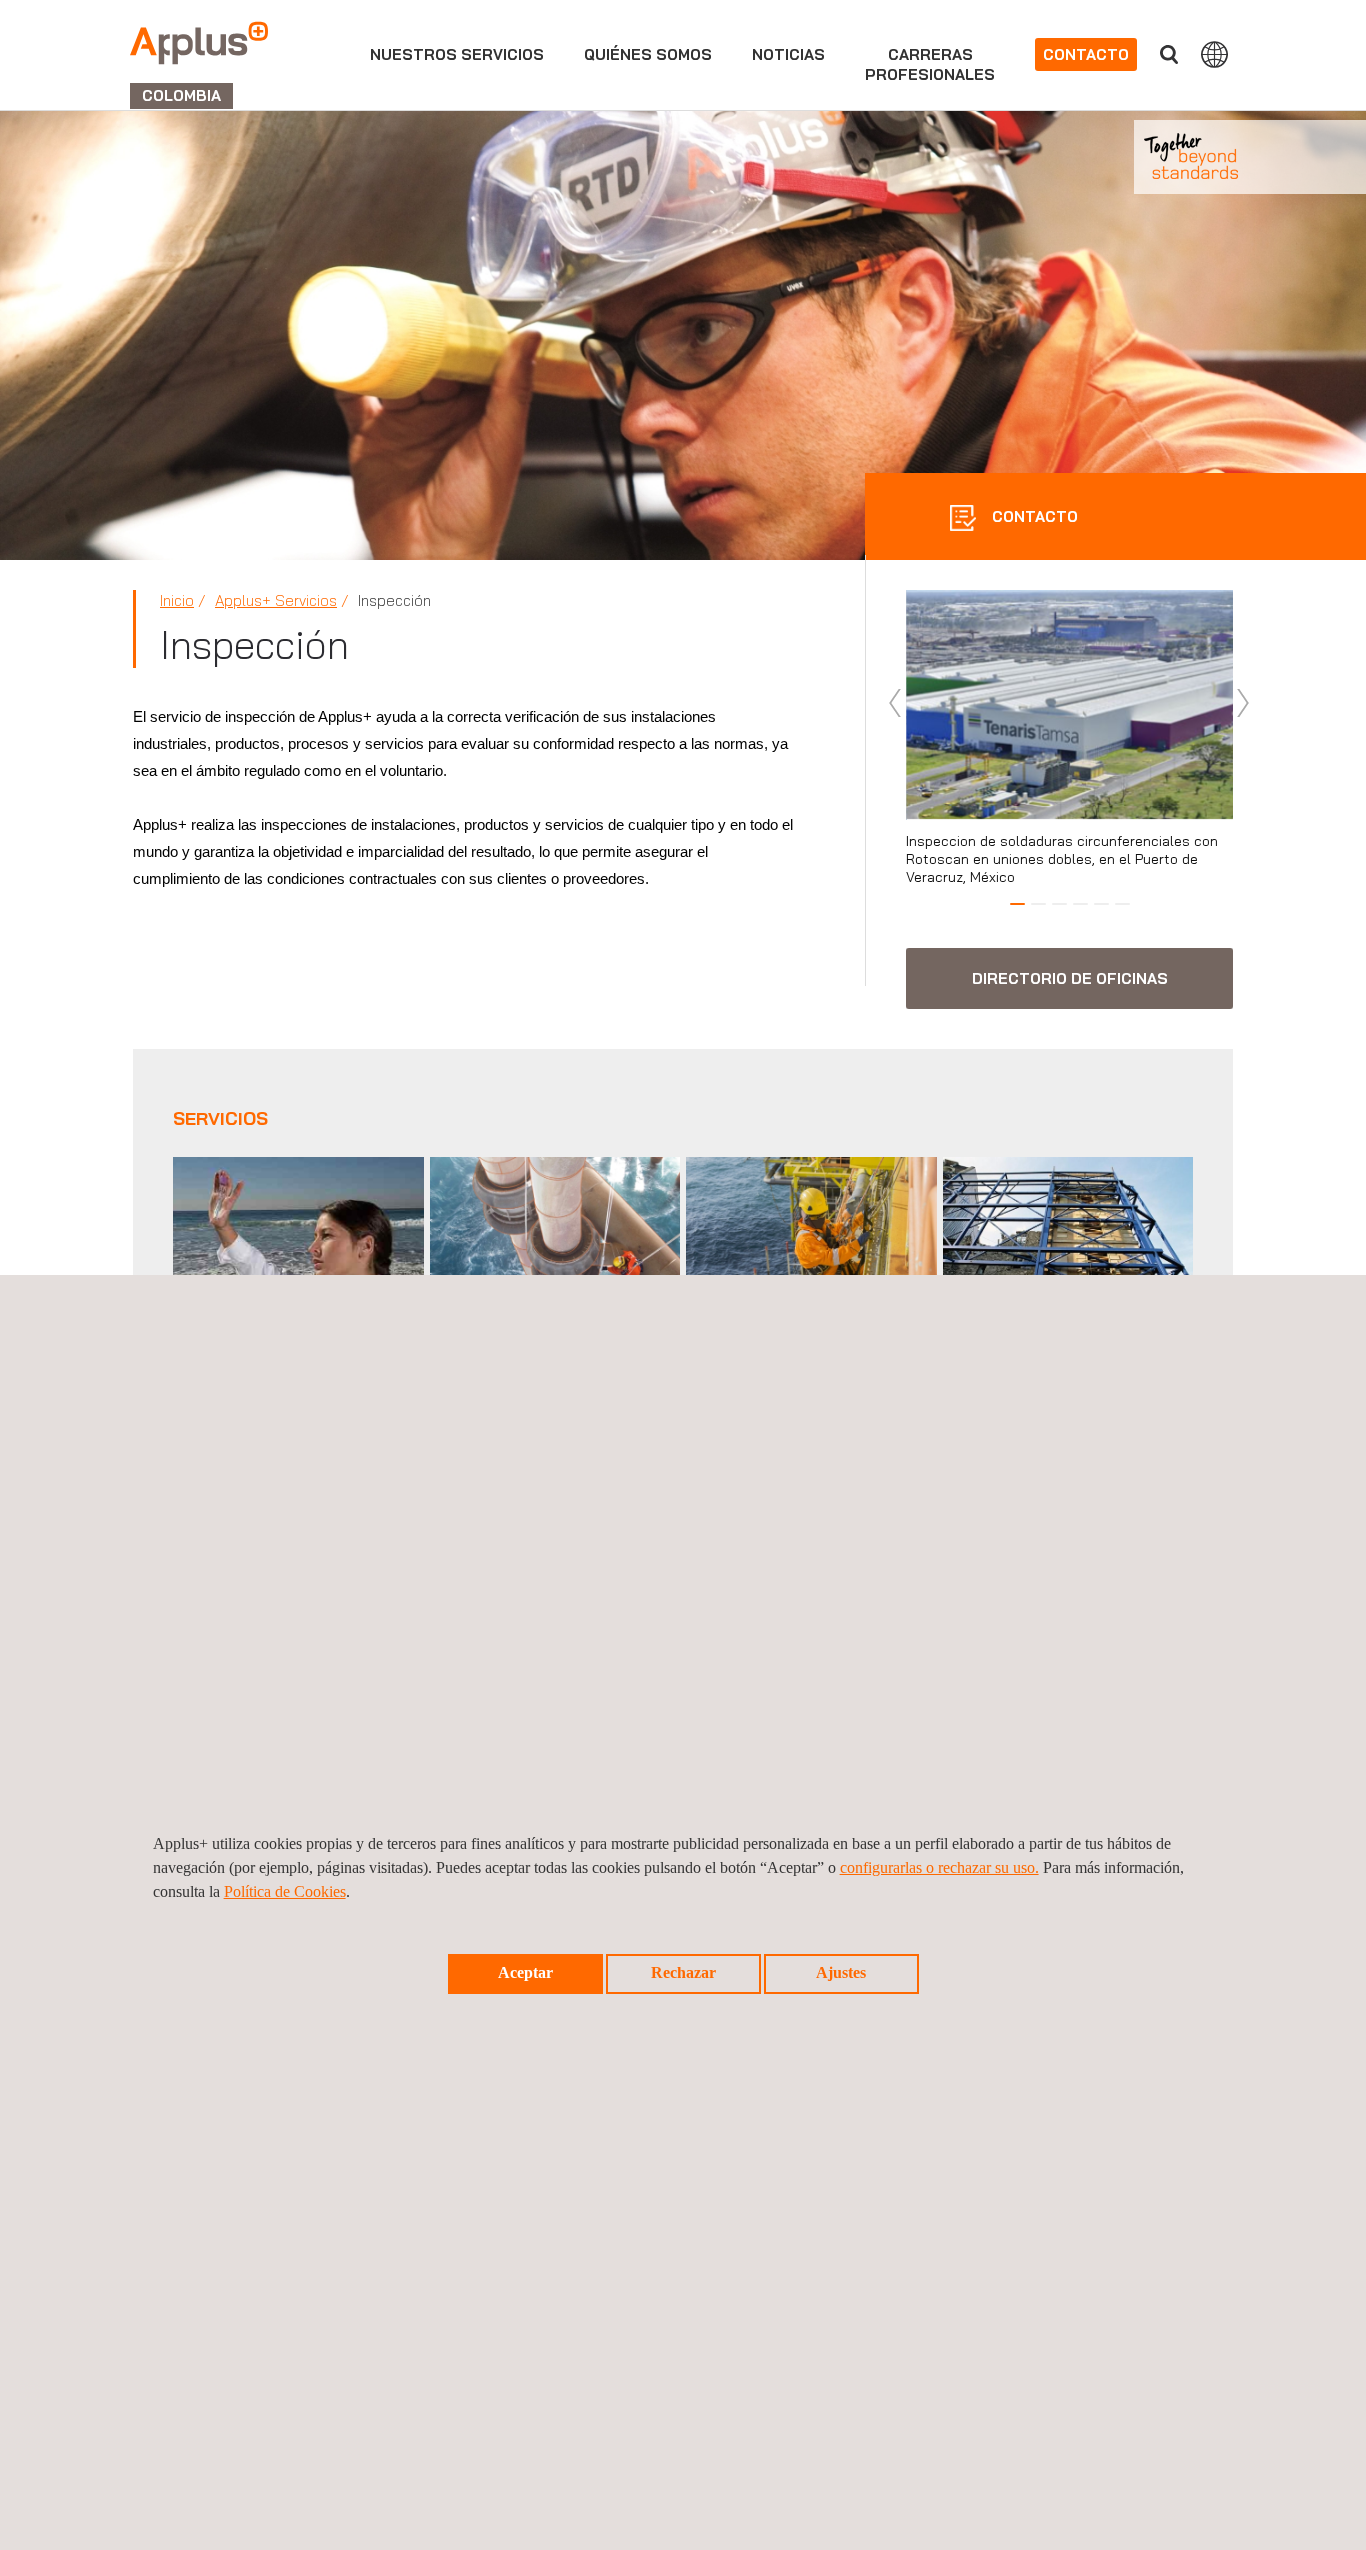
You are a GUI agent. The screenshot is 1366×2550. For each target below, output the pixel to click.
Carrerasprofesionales (930, 64)
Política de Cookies (285, 1891)
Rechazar (683, 1972)
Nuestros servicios (457, 54)
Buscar (1169, 54)
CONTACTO (1033, 516)
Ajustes (841, 1972)
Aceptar (525, 1972)
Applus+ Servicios (276, 600)
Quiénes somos (648, 54)
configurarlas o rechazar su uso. (939, 1867)
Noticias (788, 54)
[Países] (1214, 54)
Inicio (177, 600)
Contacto (1086, 54)
